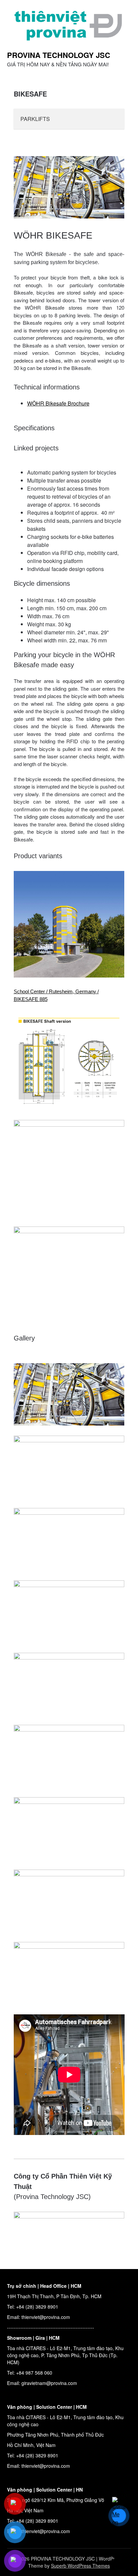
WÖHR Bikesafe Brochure (58, 403)
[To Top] (121, 2562)
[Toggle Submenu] (113, 119)
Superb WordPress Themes (80, 2566)
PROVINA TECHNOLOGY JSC (59, 55)
